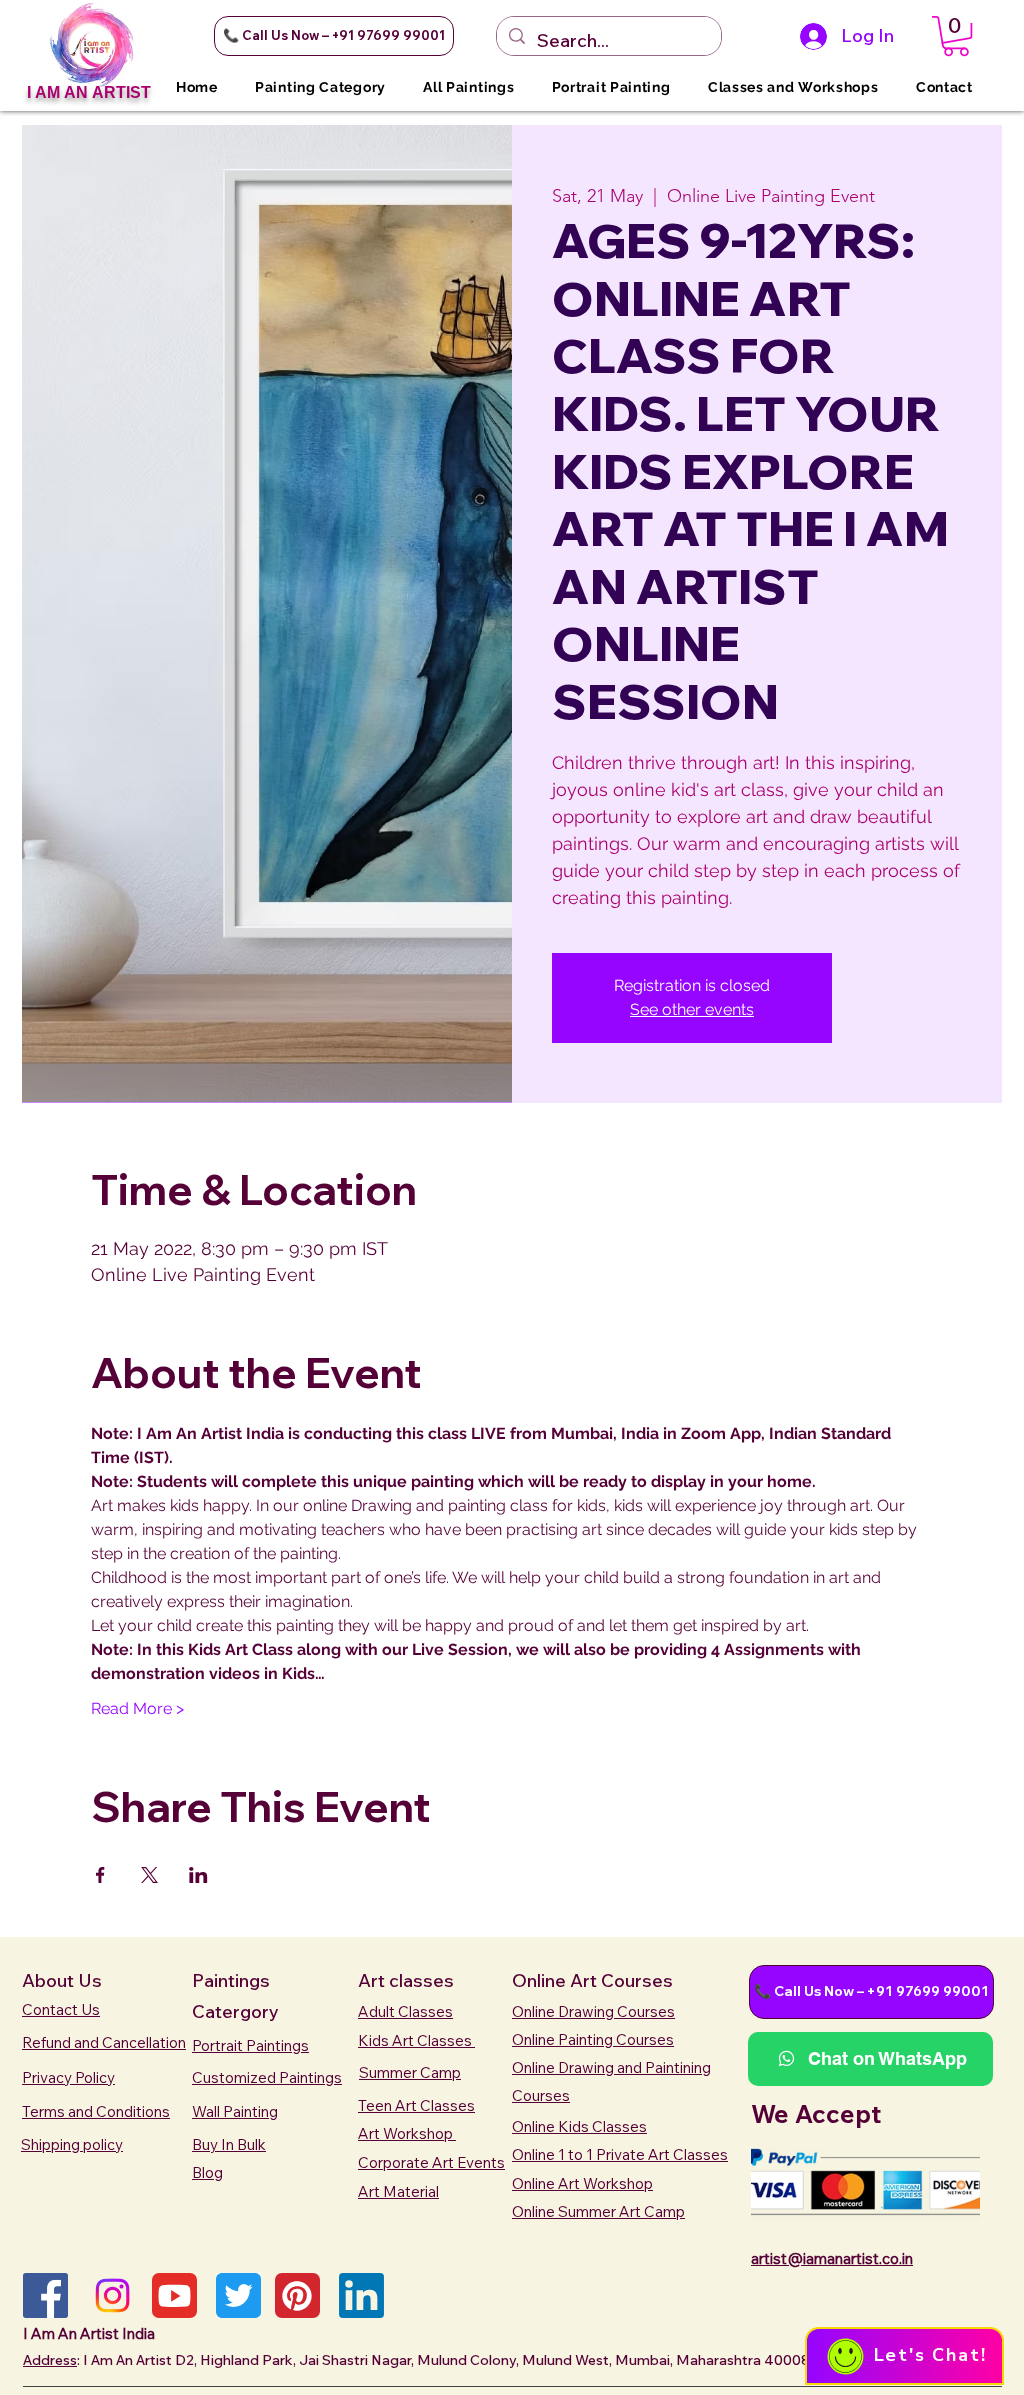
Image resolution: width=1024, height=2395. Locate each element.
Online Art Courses (592, 1980)
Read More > (137, 1708)
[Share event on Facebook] (100, 1875)
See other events (692, 1009)
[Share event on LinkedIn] (198, 1875)
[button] (334, 36)
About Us (62, 1980)
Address (50, 2360)
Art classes (406, 1980)
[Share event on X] (149, 1875)
